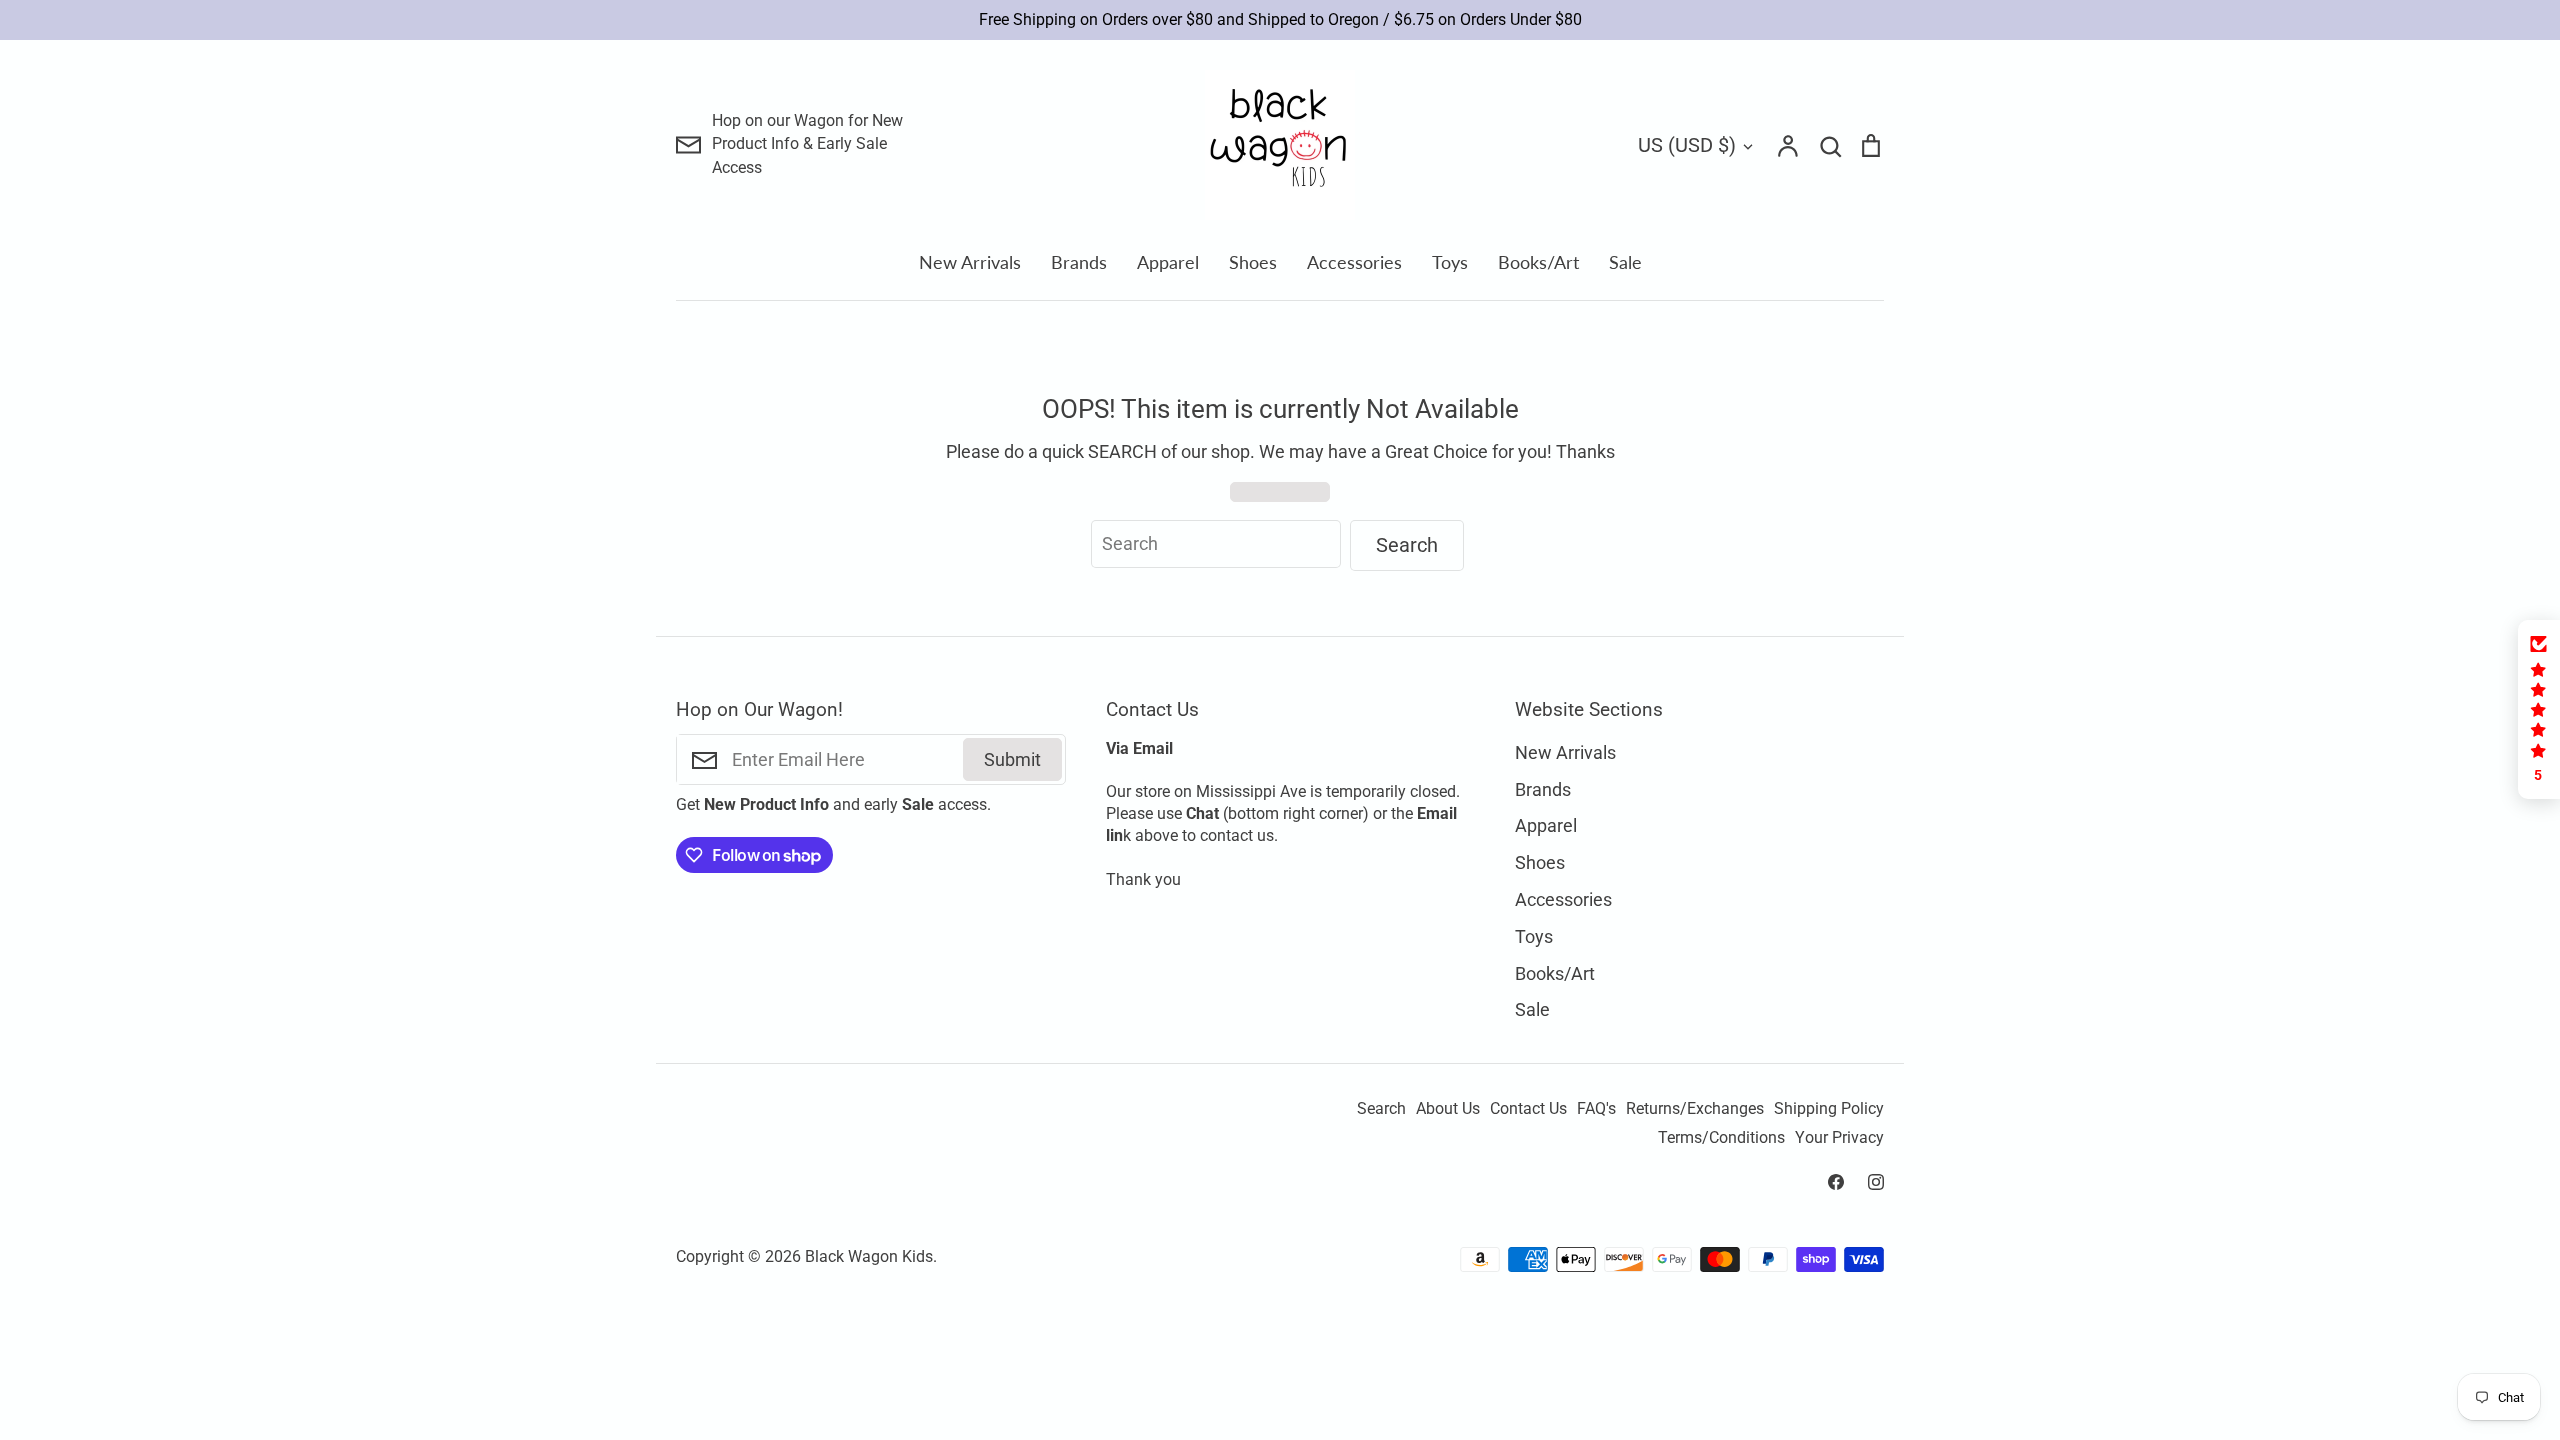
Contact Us (1528, 1109)
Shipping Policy (1829, 1109)
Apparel (1168, 262)
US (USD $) (1687, 145)
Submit (1012, 759)
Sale (1625, 262)
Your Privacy (1839, 1138)
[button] (2539, 709)
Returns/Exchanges (1695, 1109)
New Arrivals (970, 262)
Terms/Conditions (1721, 1138)
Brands (1079, 262)
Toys (1450, 262)
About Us (1448, 1109)
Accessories (1354, 262)
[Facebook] (1836, 1182)
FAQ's (1596, 1109)
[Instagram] (1876, 1182)
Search (1381, 1109)
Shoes (1253, 262)
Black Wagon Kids (869, 1257)
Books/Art (1538, 262)
